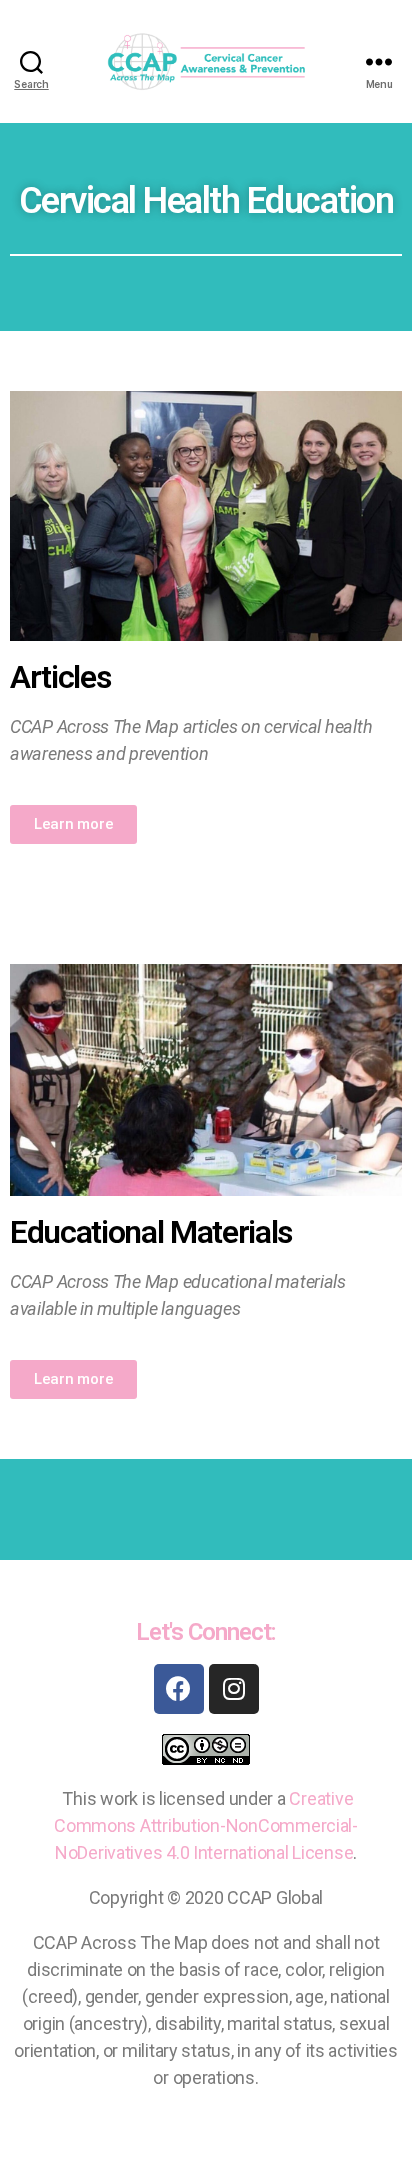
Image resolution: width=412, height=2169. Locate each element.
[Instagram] (234, 1689)
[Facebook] (179, 1689)
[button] (73, 824)
